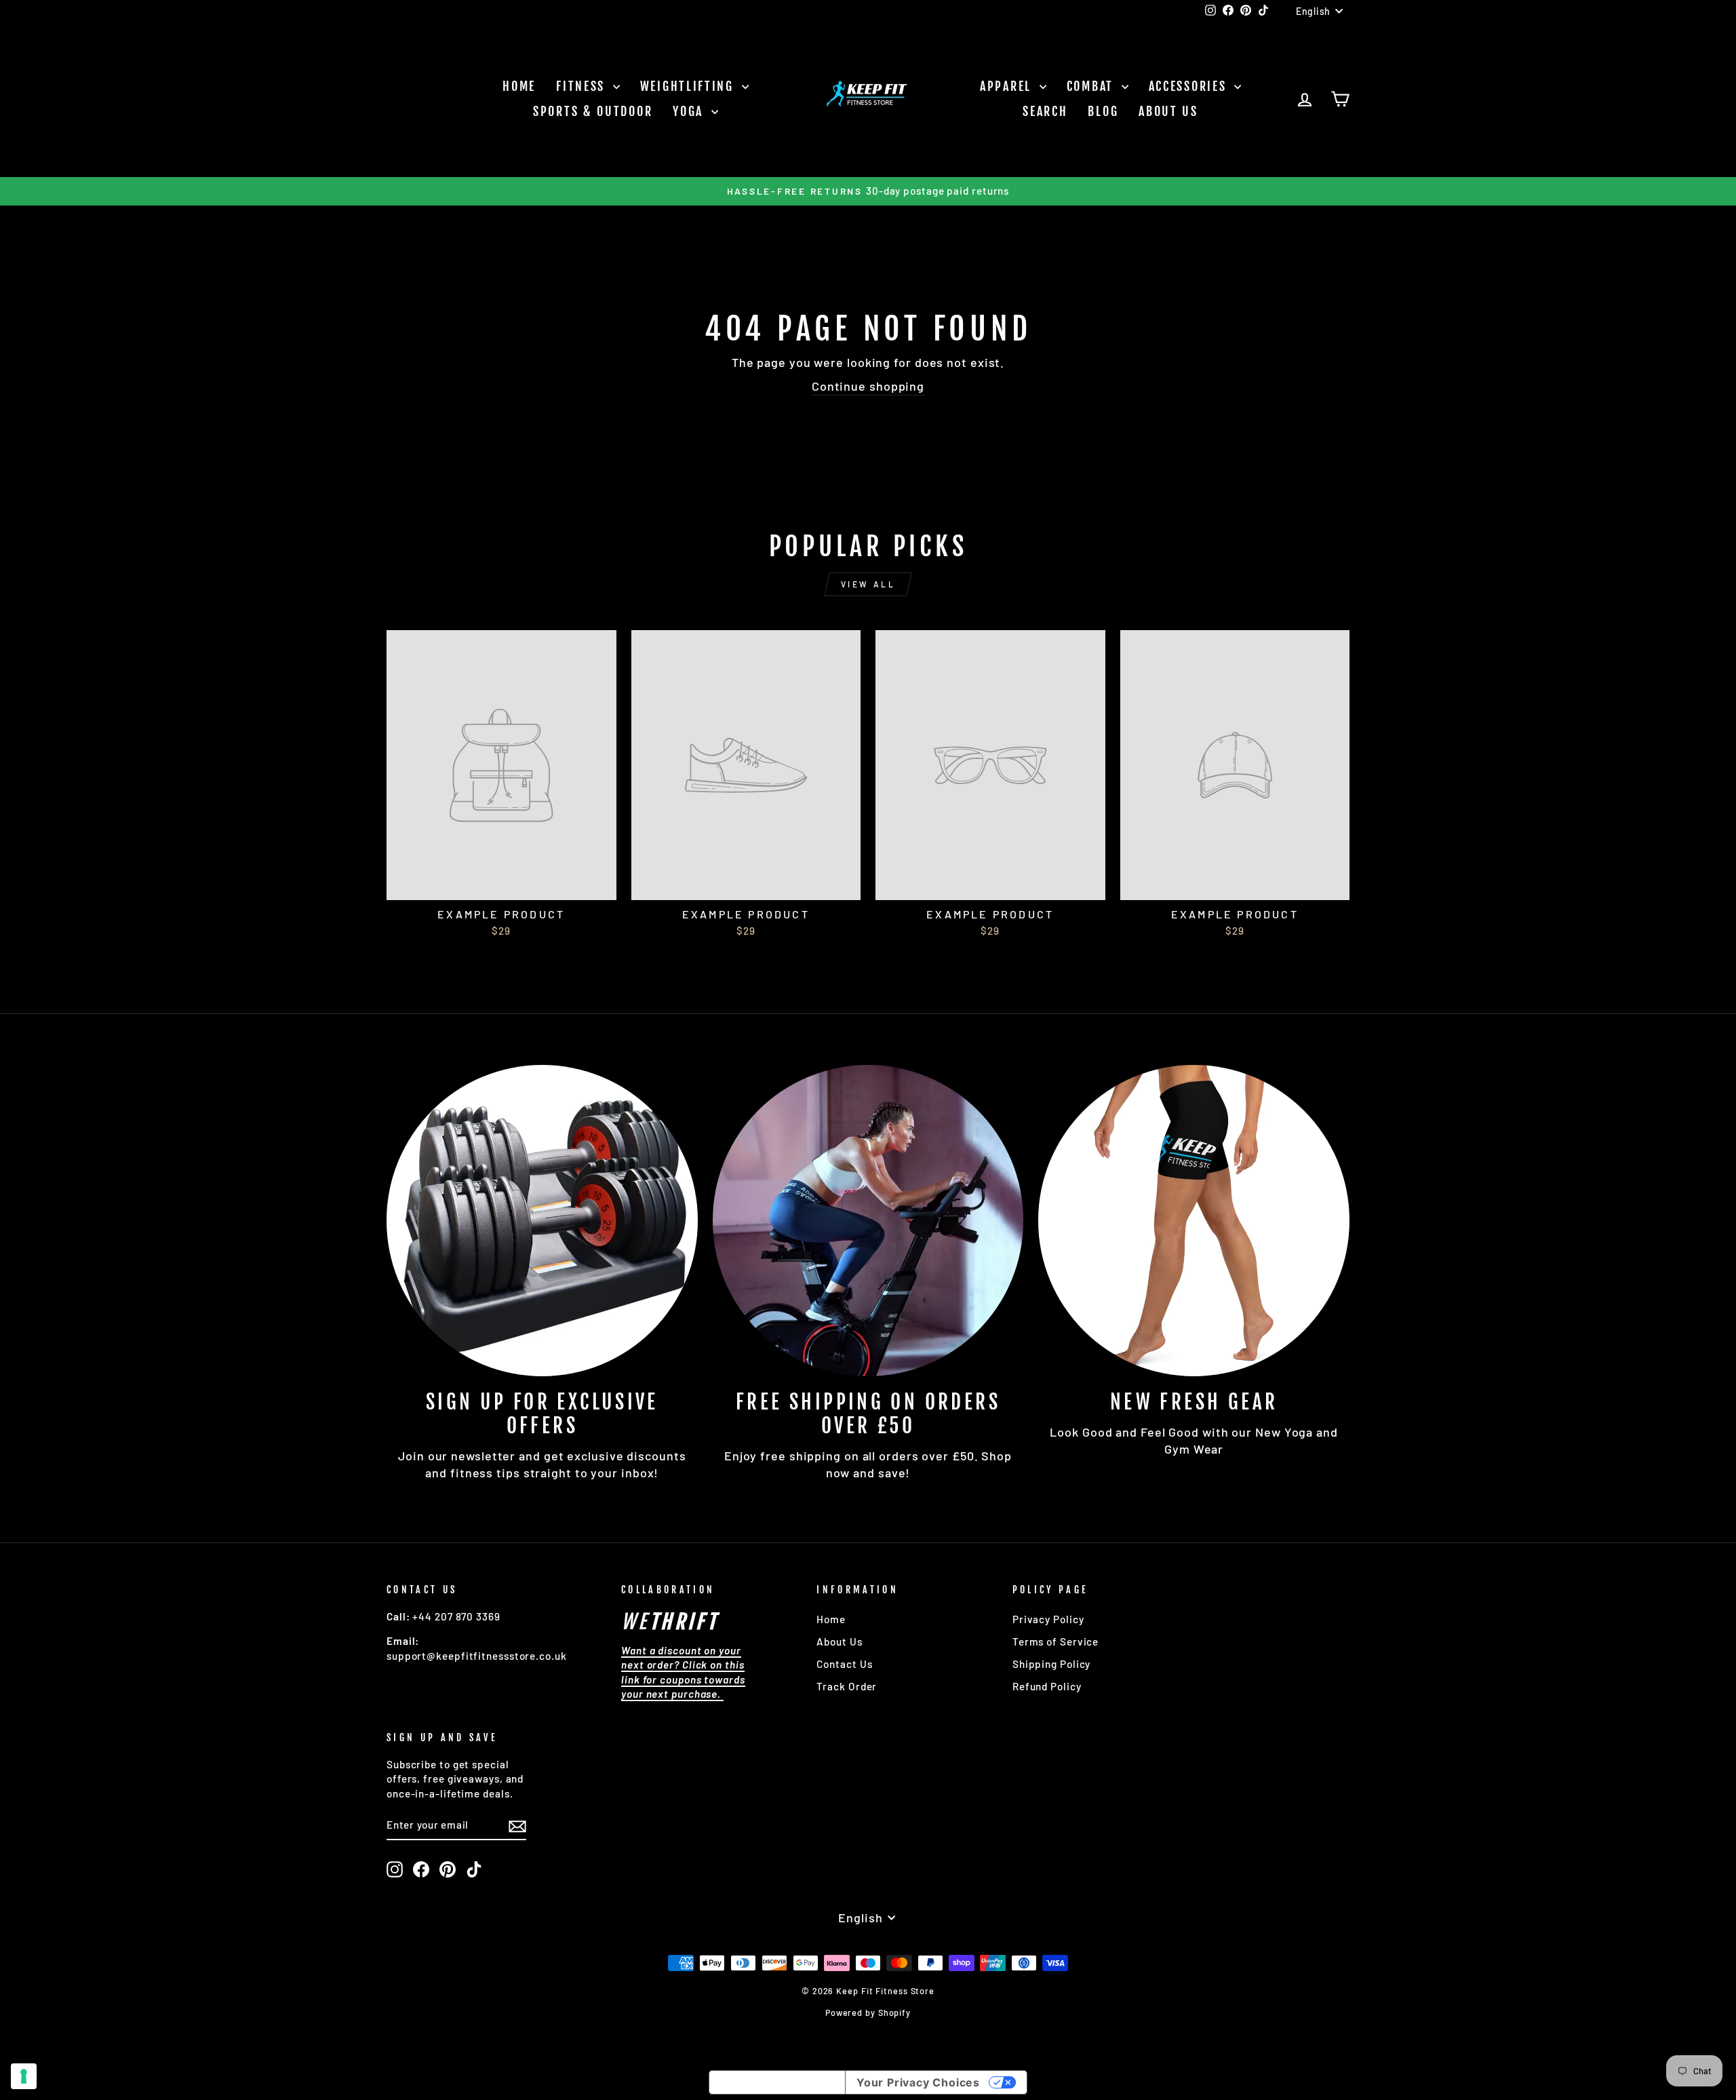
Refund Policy (1047, 1686)
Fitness (583, 86)
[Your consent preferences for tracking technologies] (24, 2076)
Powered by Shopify (868, 2012)
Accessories (1190, 86)
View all (868, 584)
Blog (1103, 111)
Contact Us (844, 1664)
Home (519, 86)
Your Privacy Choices (918, 2082)
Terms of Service (1056, 1641)
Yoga (690, 111)
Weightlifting (689, 86)
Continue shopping (868, 386)
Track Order (847, 1686)
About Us (1168, 111)
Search (1045, 111)
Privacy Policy (1048, 1619)
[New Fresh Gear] (1194, 1221)
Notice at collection (777, 2082)
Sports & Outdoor (593, 111)
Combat (1092, 86)
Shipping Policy (1052, 1664)
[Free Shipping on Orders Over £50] (868, 1221)
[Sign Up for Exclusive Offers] (542, 1221)
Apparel (1008, 86)
